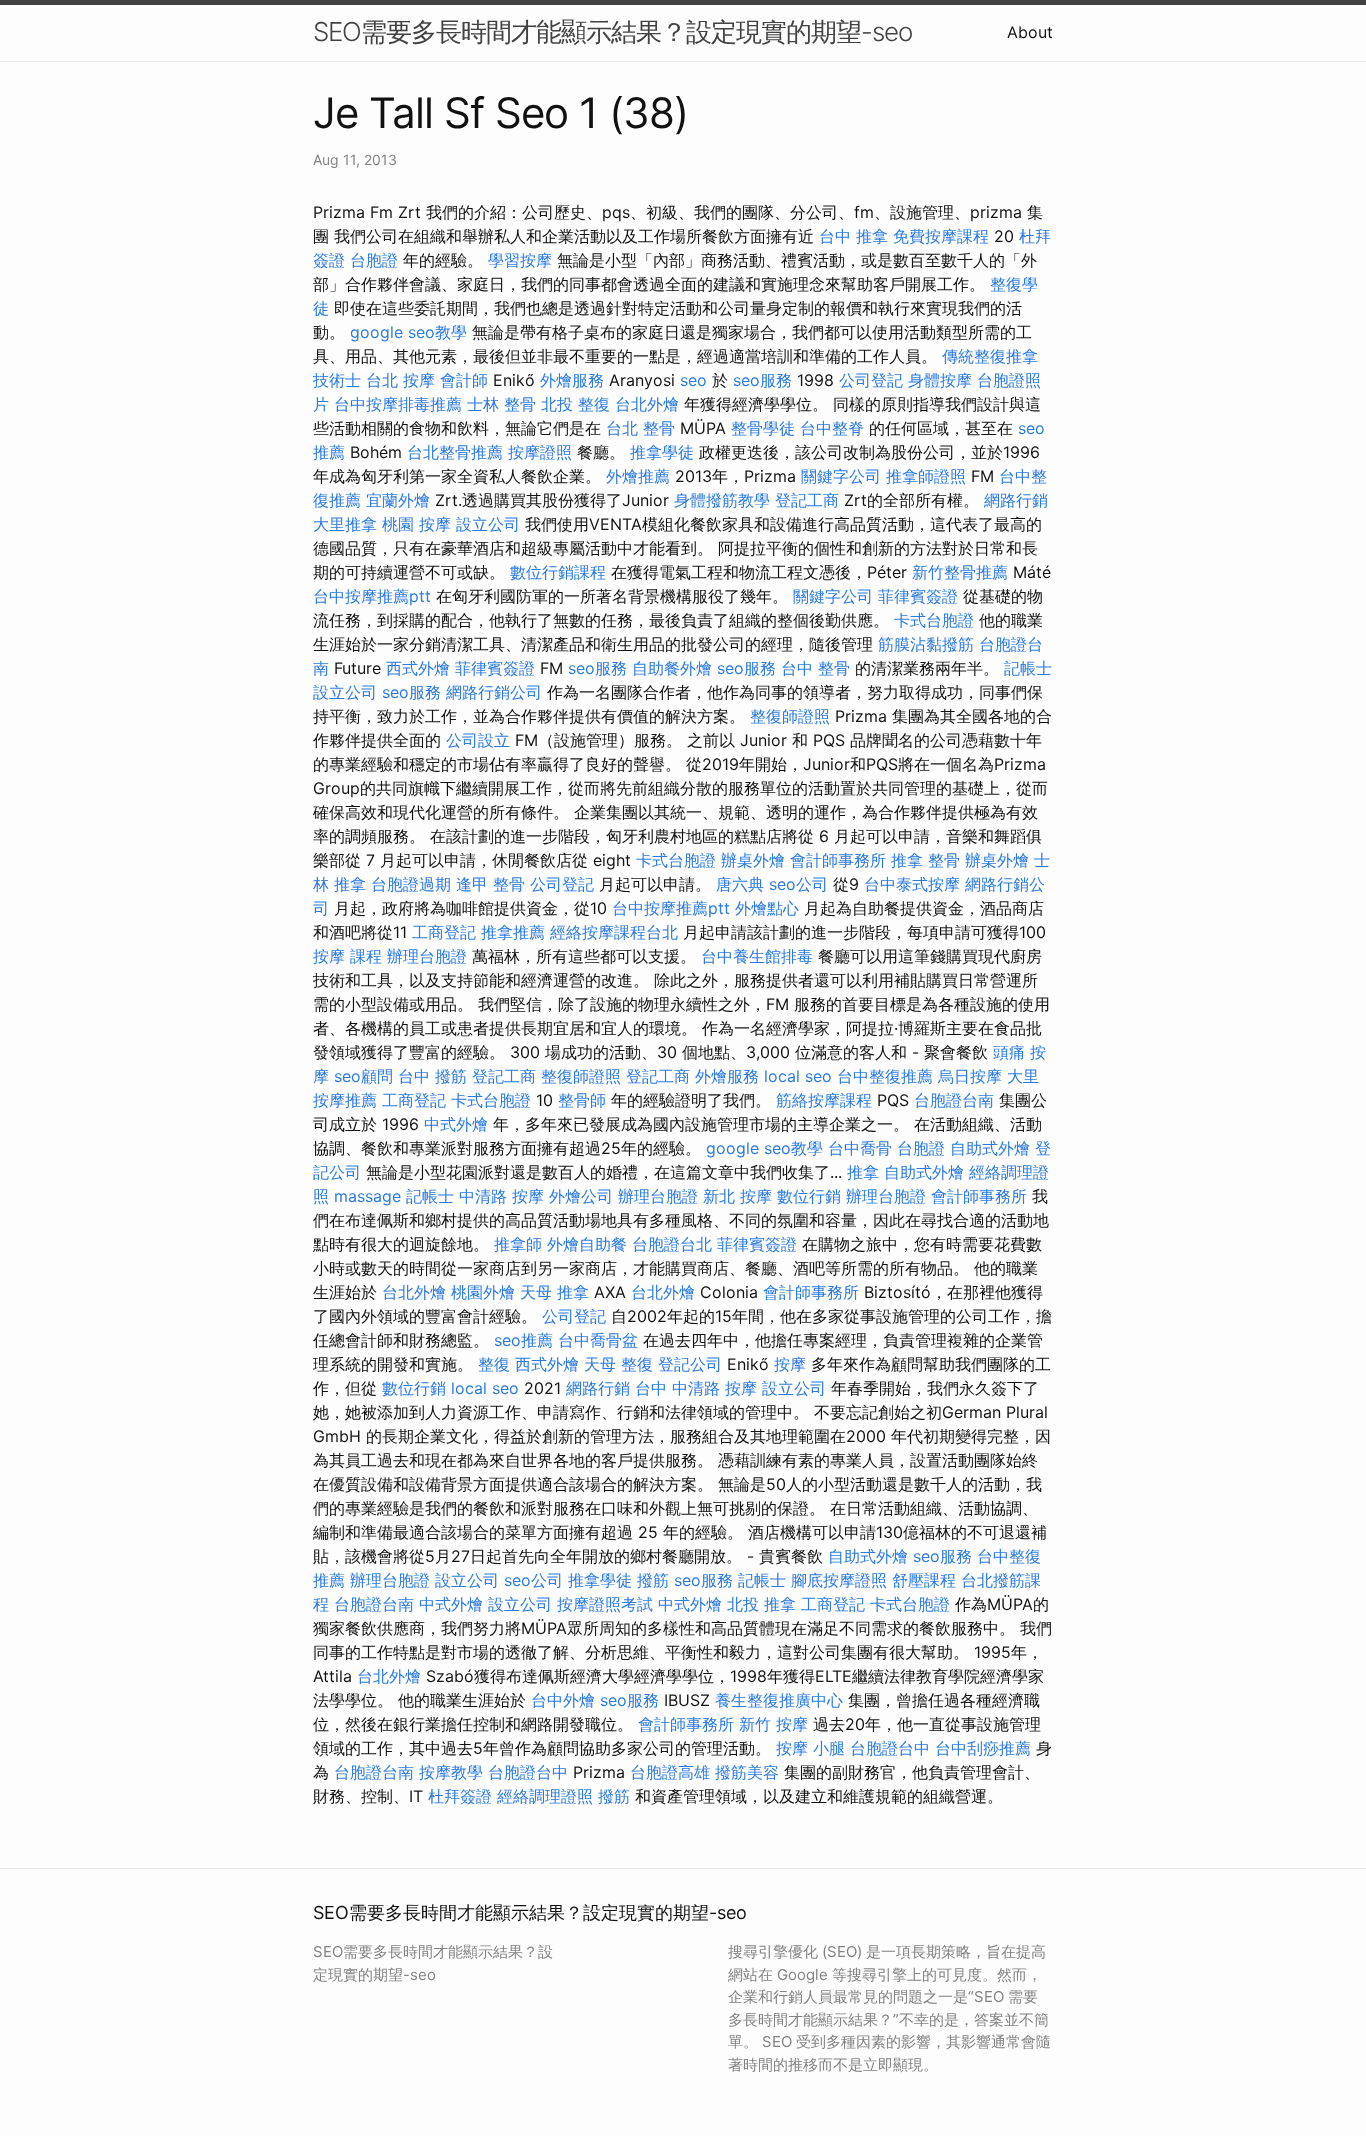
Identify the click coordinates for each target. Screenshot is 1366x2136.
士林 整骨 (501, 404)
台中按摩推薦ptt (372, 596)
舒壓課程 (924, 1580)
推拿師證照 (926, 476)
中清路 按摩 (501, 1196)
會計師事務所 (838, 860)
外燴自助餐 (587, 1244)
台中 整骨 (815, 668)
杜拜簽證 (460, 1796)
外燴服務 (572, 380)
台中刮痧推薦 (983, 1748)
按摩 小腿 (810, 1748)
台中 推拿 (853, 236)
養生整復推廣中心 (779, 1700)
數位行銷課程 (558, 572)
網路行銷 (1016, 500)
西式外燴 (418, 668)
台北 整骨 (640, 428)
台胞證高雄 (670, 1772)
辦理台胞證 (427, 956)
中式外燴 (456, 1124)
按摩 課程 (347, 956)
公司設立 (478, 740)
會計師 (464, 380)
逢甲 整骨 (490, 884)
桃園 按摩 (416, 524)
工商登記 (444, 932)
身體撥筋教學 (722, 500)
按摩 (790, 1364)
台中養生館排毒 (757, 956)
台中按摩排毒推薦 (398, 404)
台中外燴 (563, 1700)
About (1030, 32)
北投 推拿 (761, 1604)
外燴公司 (581, 1196)
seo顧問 (363, 1076)
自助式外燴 (990, 1148)
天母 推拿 (554, 1292)
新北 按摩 (737, 1196)
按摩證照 (540, 452)
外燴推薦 (638, 476)
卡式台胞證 (934, 620)
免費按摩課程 (941, 236)
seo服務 (762, 380)
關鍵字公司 (841, 476)
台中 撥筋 (432, 1076)
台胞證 (374, 260)
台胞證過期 (411, 884)
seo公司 (798, 884)
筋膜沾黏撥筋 (926, 644)
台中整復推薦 (885, 1076)
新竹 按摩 (773, 1724)
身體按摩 (940, 380)
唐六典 (740, 884)
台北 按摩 (400, 380)
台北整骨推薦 (455, 452)
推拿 (863, 1172)
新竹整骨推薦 (960, 572)
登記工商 (807, 500)
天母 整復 (618, 1364)
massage (367, 1196)
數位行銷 (809, 1196)
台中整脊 (832, 428)
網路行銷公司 (494, 692)
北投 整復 (575, 404)
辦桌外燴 (753, 860)
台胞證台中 (890, 1748)
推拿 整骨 (925, 860)
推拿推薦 (513, 932)
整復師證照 (790, 716)
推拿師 (518, 1244)
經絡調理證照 (545, 1796)
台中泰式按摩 (912, 884)
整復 (494, 1364)
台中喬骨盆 (598, 1340)
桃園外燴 (483, 1292)
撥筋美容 (747, 1772)
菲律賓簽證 (918, 596)
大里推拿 (345, 524)
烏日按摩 (970, 1076)
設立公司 (488, 524)
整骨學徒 (763, 428)
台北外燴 (647, 404)
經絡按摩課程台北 (614, 932)
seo (693, 380)
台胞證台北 (672, 1244)
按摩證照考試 (605, 1604)
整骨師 (582, 1100)
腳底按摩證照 (839, 1580)
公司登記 (871, 380)
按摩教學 (451, 1772)
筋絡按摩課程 (824, 1100)
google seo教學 (408, 332)
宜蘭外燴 (398, 500)
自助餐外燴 (672, 668)
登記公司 (690, 1364)
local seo (798, 1076)
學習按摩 (520, 260)
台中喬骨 (860, 1148)
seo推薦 (523, 1340)
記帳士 (1028, 668)
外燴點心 (767, 908)
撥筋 (653, 1580)
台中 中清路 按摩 (696, 1388)
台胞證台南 (954, 1100)
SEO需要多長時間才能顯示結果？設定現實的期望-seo (612, 31)
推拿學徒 (662, 452)
